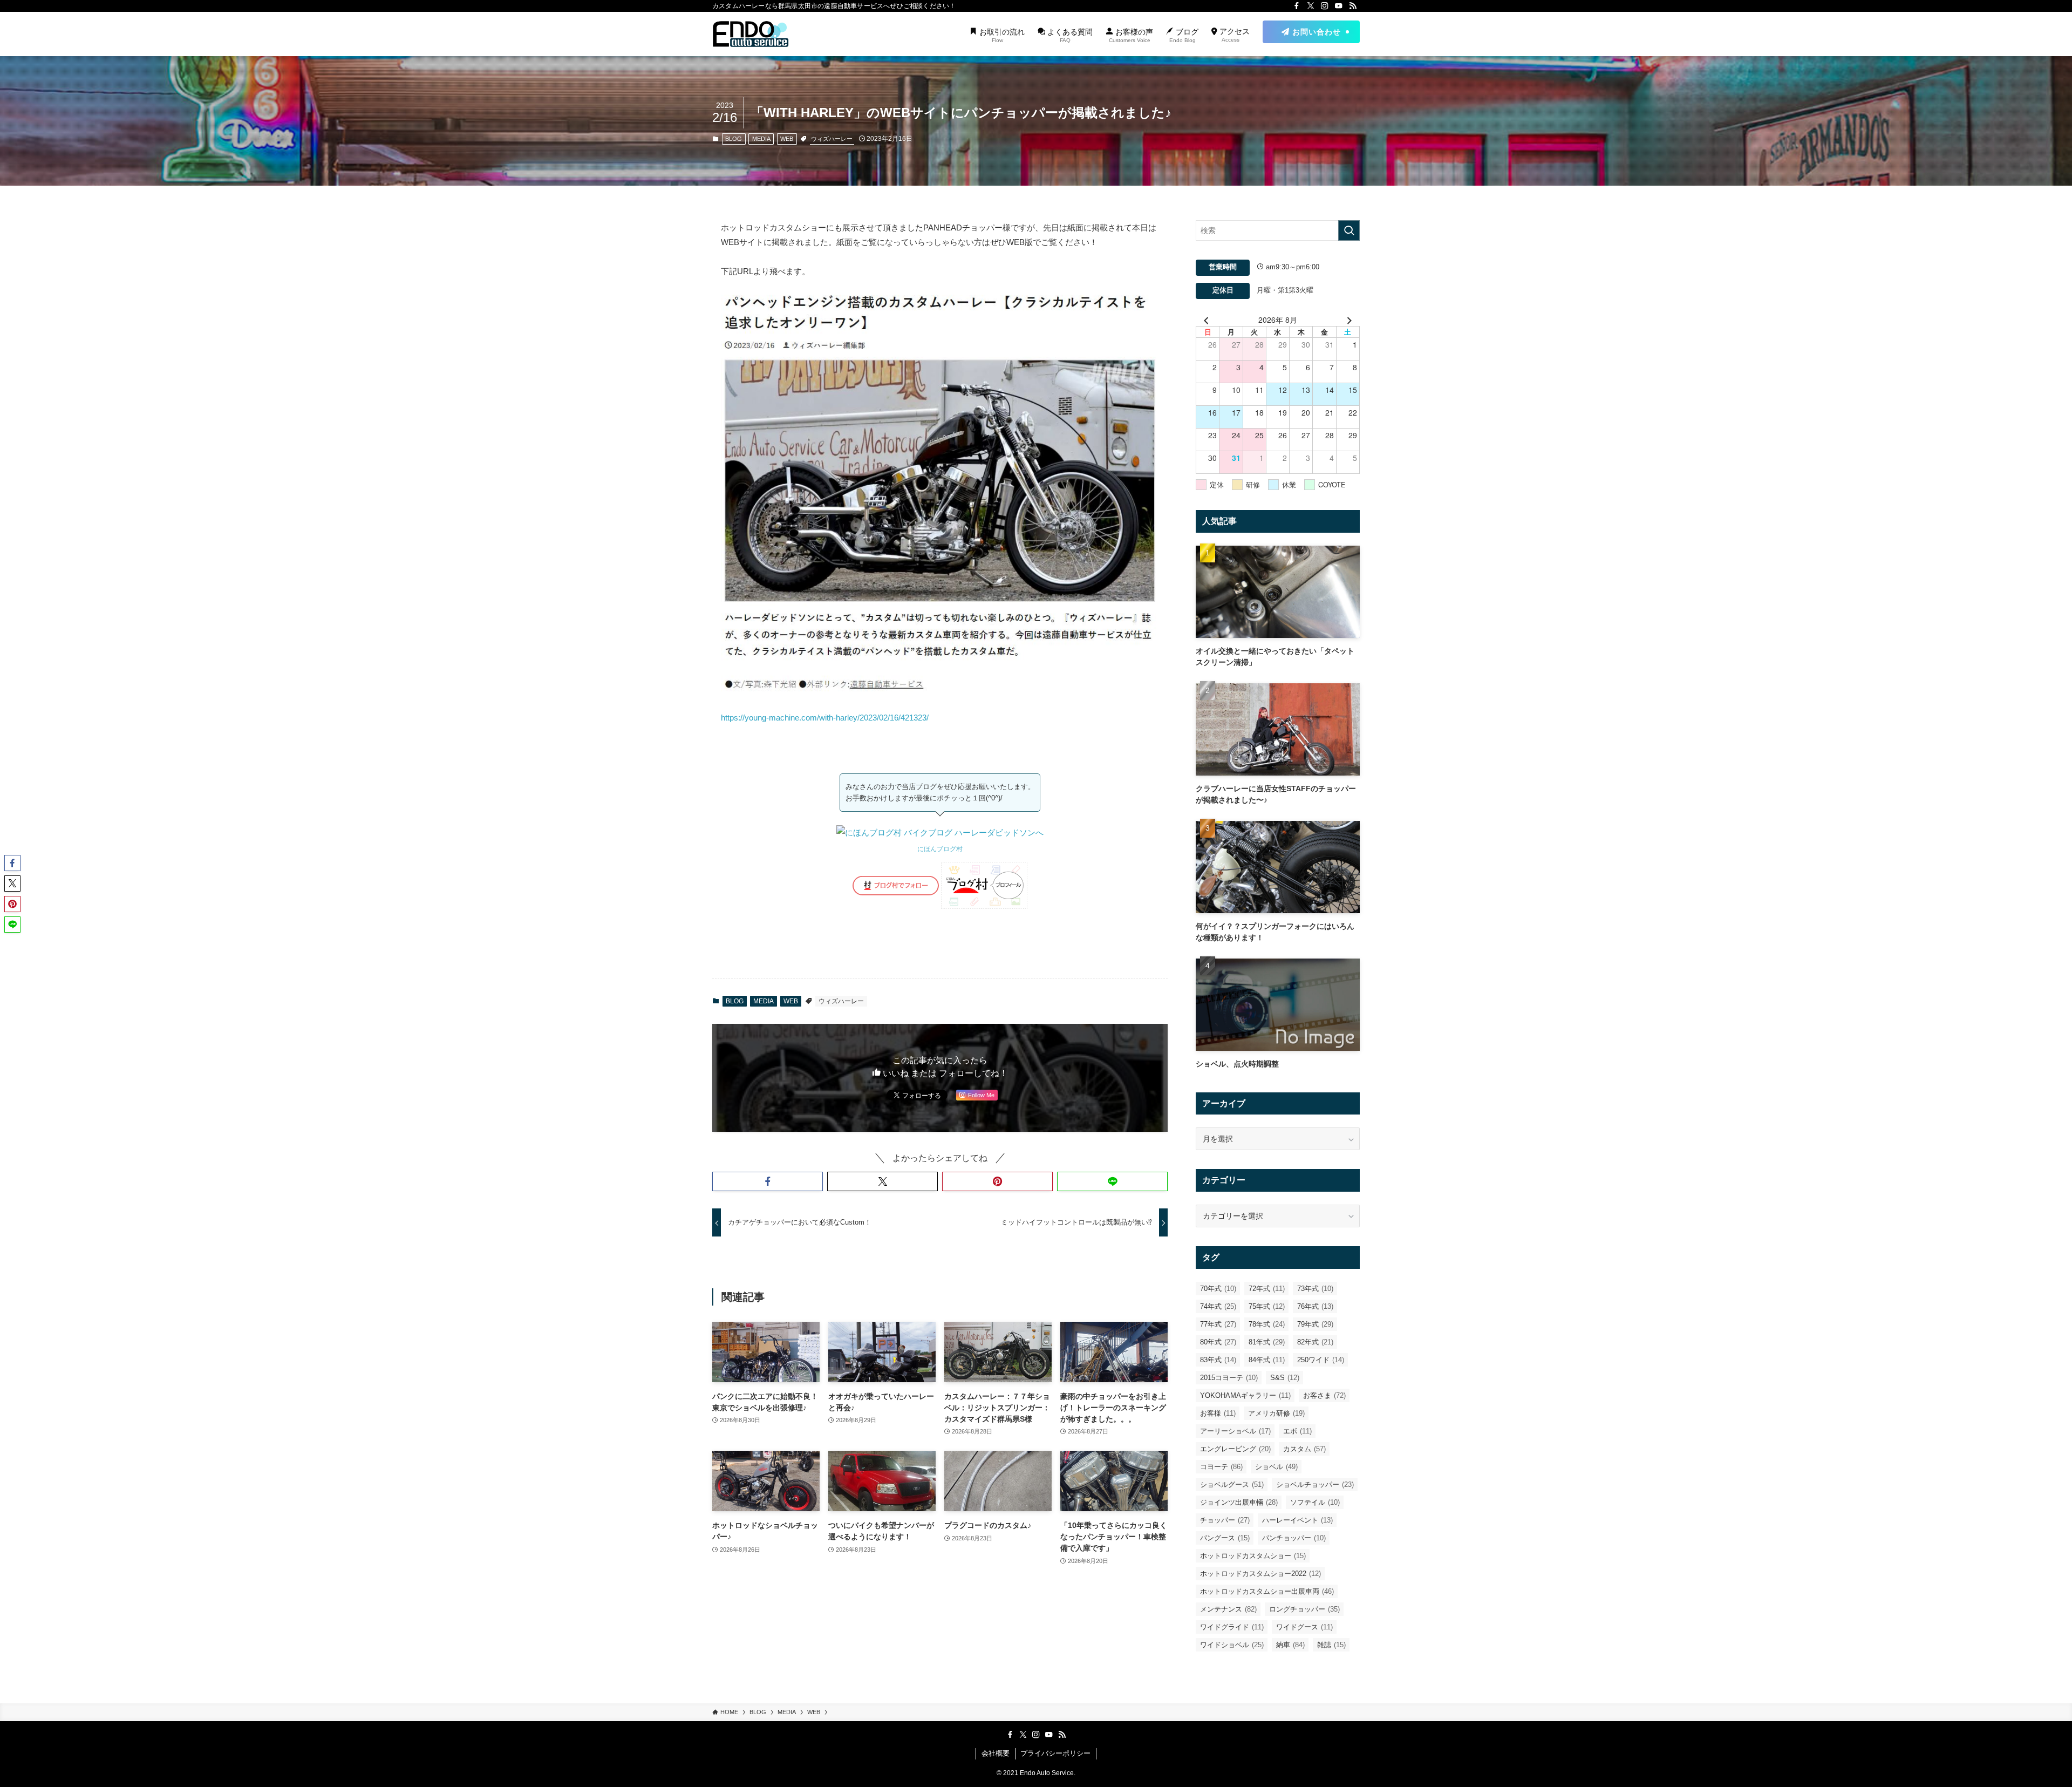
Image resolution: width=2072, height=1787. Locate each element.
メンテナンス (1228, 1609)
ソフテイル (1315, 1502)
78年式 (1267, 1324)
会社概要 (996, 1753)
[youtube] (1339, 6)
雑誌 (1331, 1645)
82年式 (1315, 1342)
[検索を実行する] (1349, 230)
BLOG (734, 139)
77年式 (1218, 1324)
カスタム (1304, 1449)
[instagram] (1325, 6)
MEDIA (761, 139)
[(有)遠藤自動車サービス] (751, 34)
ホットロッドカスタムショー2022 (1260, 1574)
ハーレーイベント (1297, 1520)
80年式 (1218, 1342)
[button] (768, 1181)
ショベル (1276, 1467)
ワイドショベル (1232, 1645)
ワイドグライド (1232, 1627)
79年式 (1315, 1324)
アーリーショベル (1235, 1431)
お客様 (1218, 1413)
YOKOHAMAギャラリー (1245, 1395)
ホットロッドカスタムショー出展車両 (1267, 1591)
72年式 (1267, 1289)
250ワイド (1321, 1360)
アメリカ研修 (1276, 1413)
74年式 (1218, 1306)
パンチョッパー (1294, 1538)
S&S (1285, 1378)
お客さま (1324, 1395)
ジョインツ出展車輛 (1239, 1502)
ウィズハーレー (832, 139)
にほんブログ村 (940, 849)
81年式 (1267, 1342)
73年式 (1315, 1289)
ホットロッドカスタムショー (1253, 1556)
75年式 (1267, 1306)
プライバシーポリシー (1055, 1753)
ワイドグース (1304, 1627)
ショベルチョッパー (1315, 1484)
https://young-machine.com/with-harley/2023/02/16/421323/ (825, 718)
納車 (1290, 1645)
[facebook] (1297, 6)
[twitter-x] (1311, 6)
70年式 (1218, 1289)
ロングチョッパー (1304, 1609)
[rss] (1353, 6)
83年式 (1218, 1360)
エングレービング (1235, 1449)
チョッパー (1225, 1520)
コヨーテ (1221, 1467)
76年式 (1315, 1306)
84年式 (1267, 1360)
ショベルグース (1232, 1484)
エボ (1297, 1431)
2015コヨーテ (1229, 1378)
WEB (787, 139)
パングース (1225, 1538)
